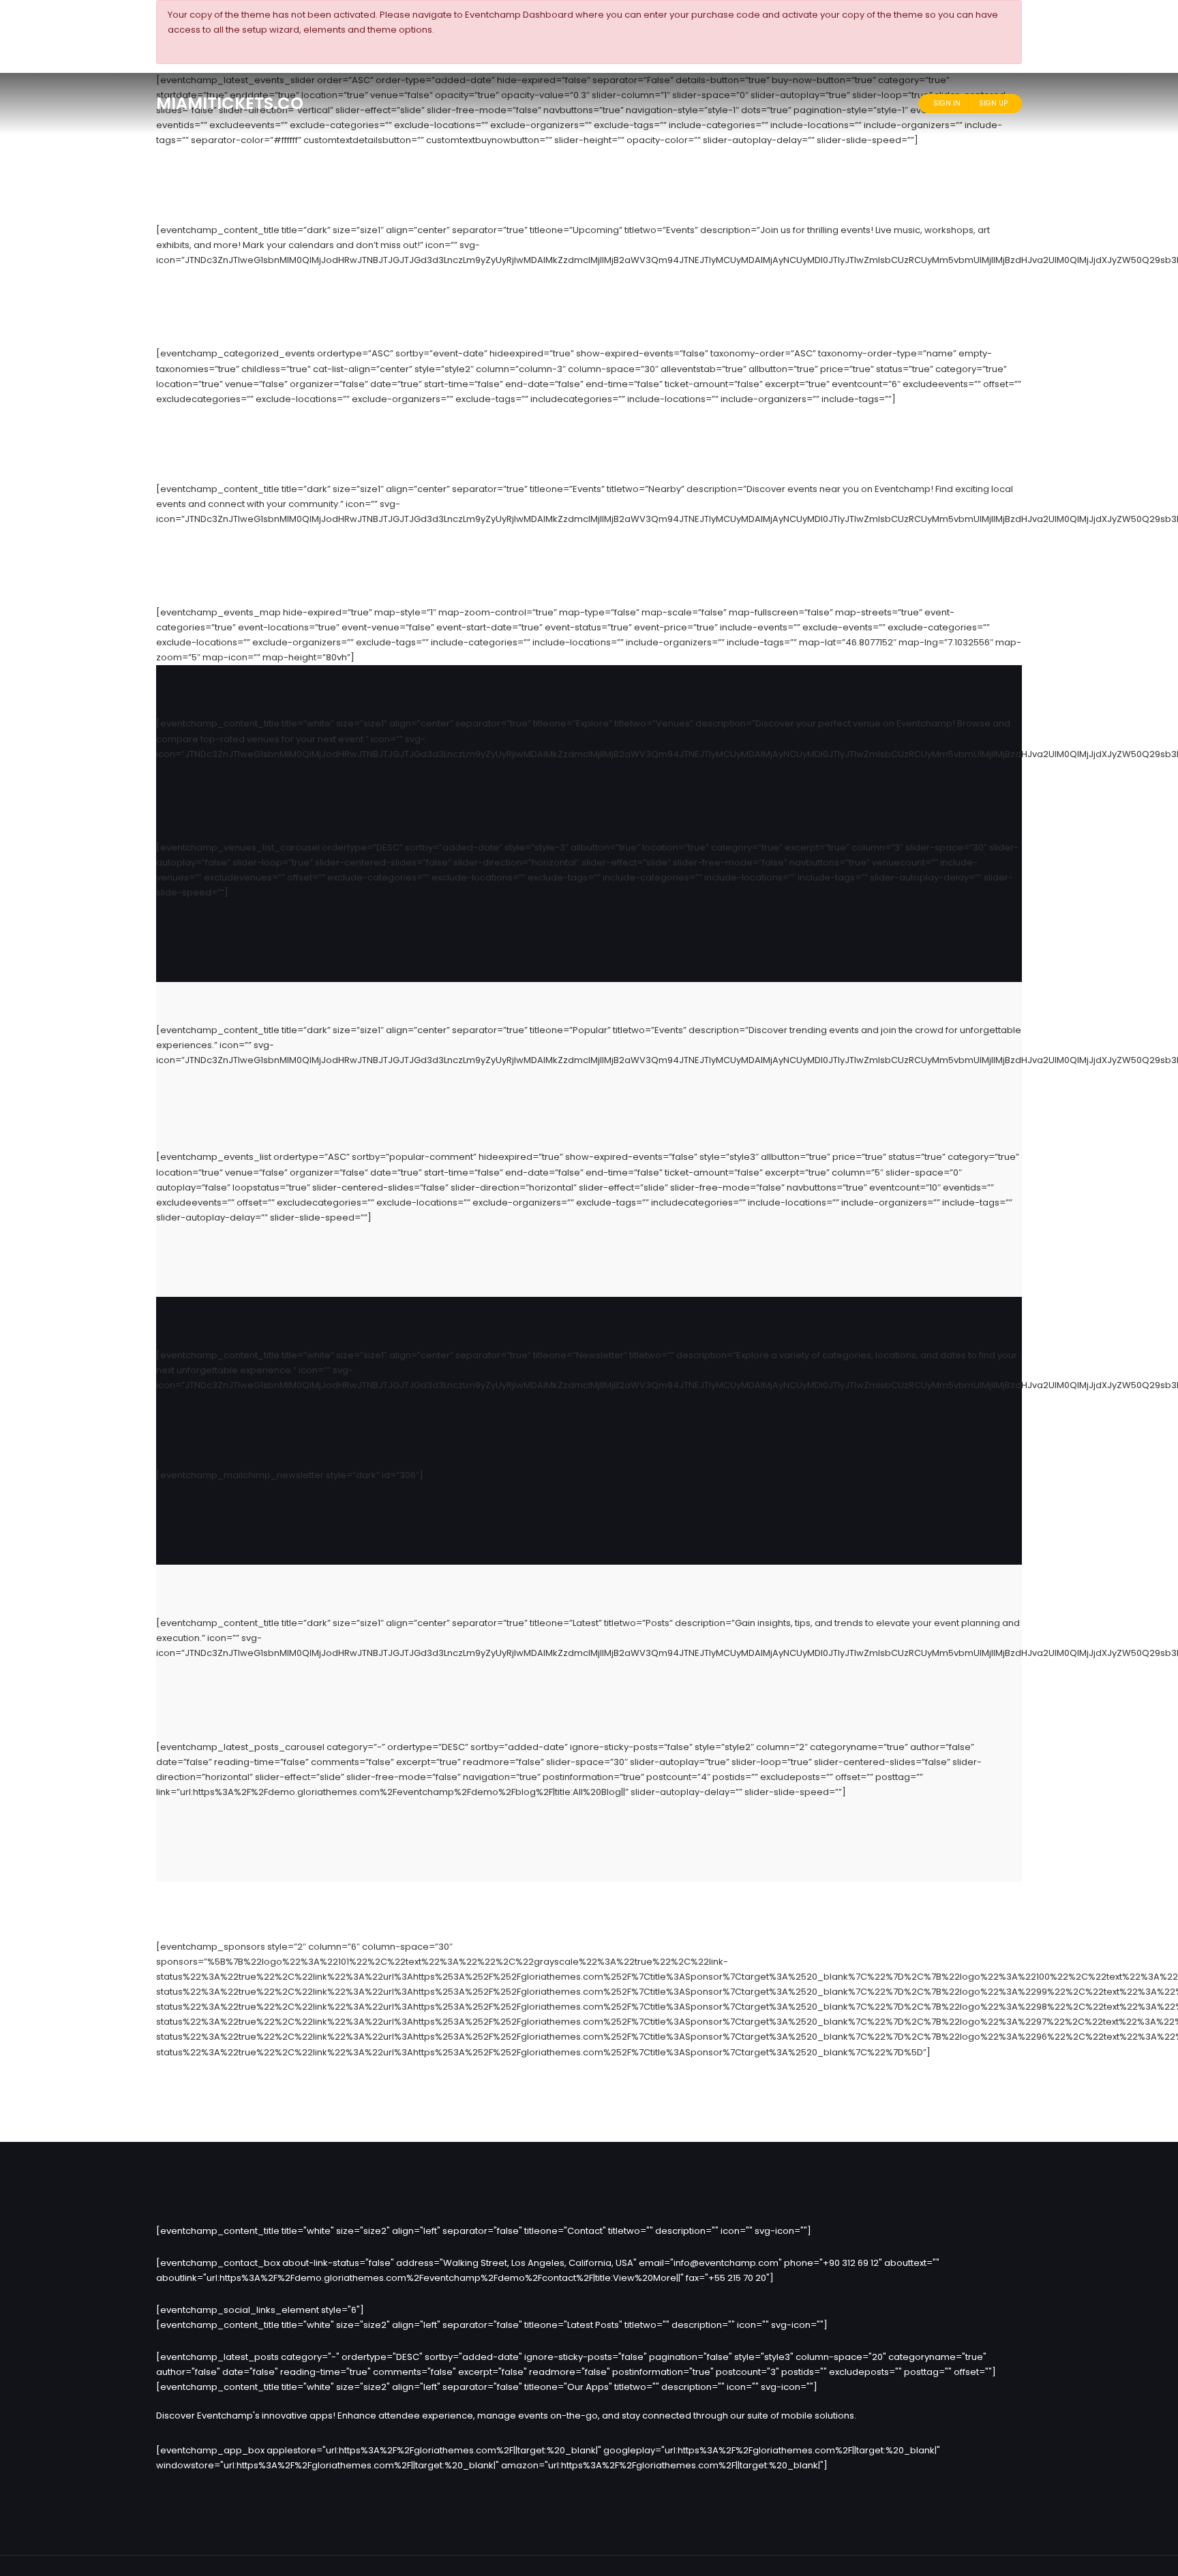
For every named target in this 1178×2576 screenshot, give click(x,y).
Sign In (947, 103)
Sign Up (993, 103)
